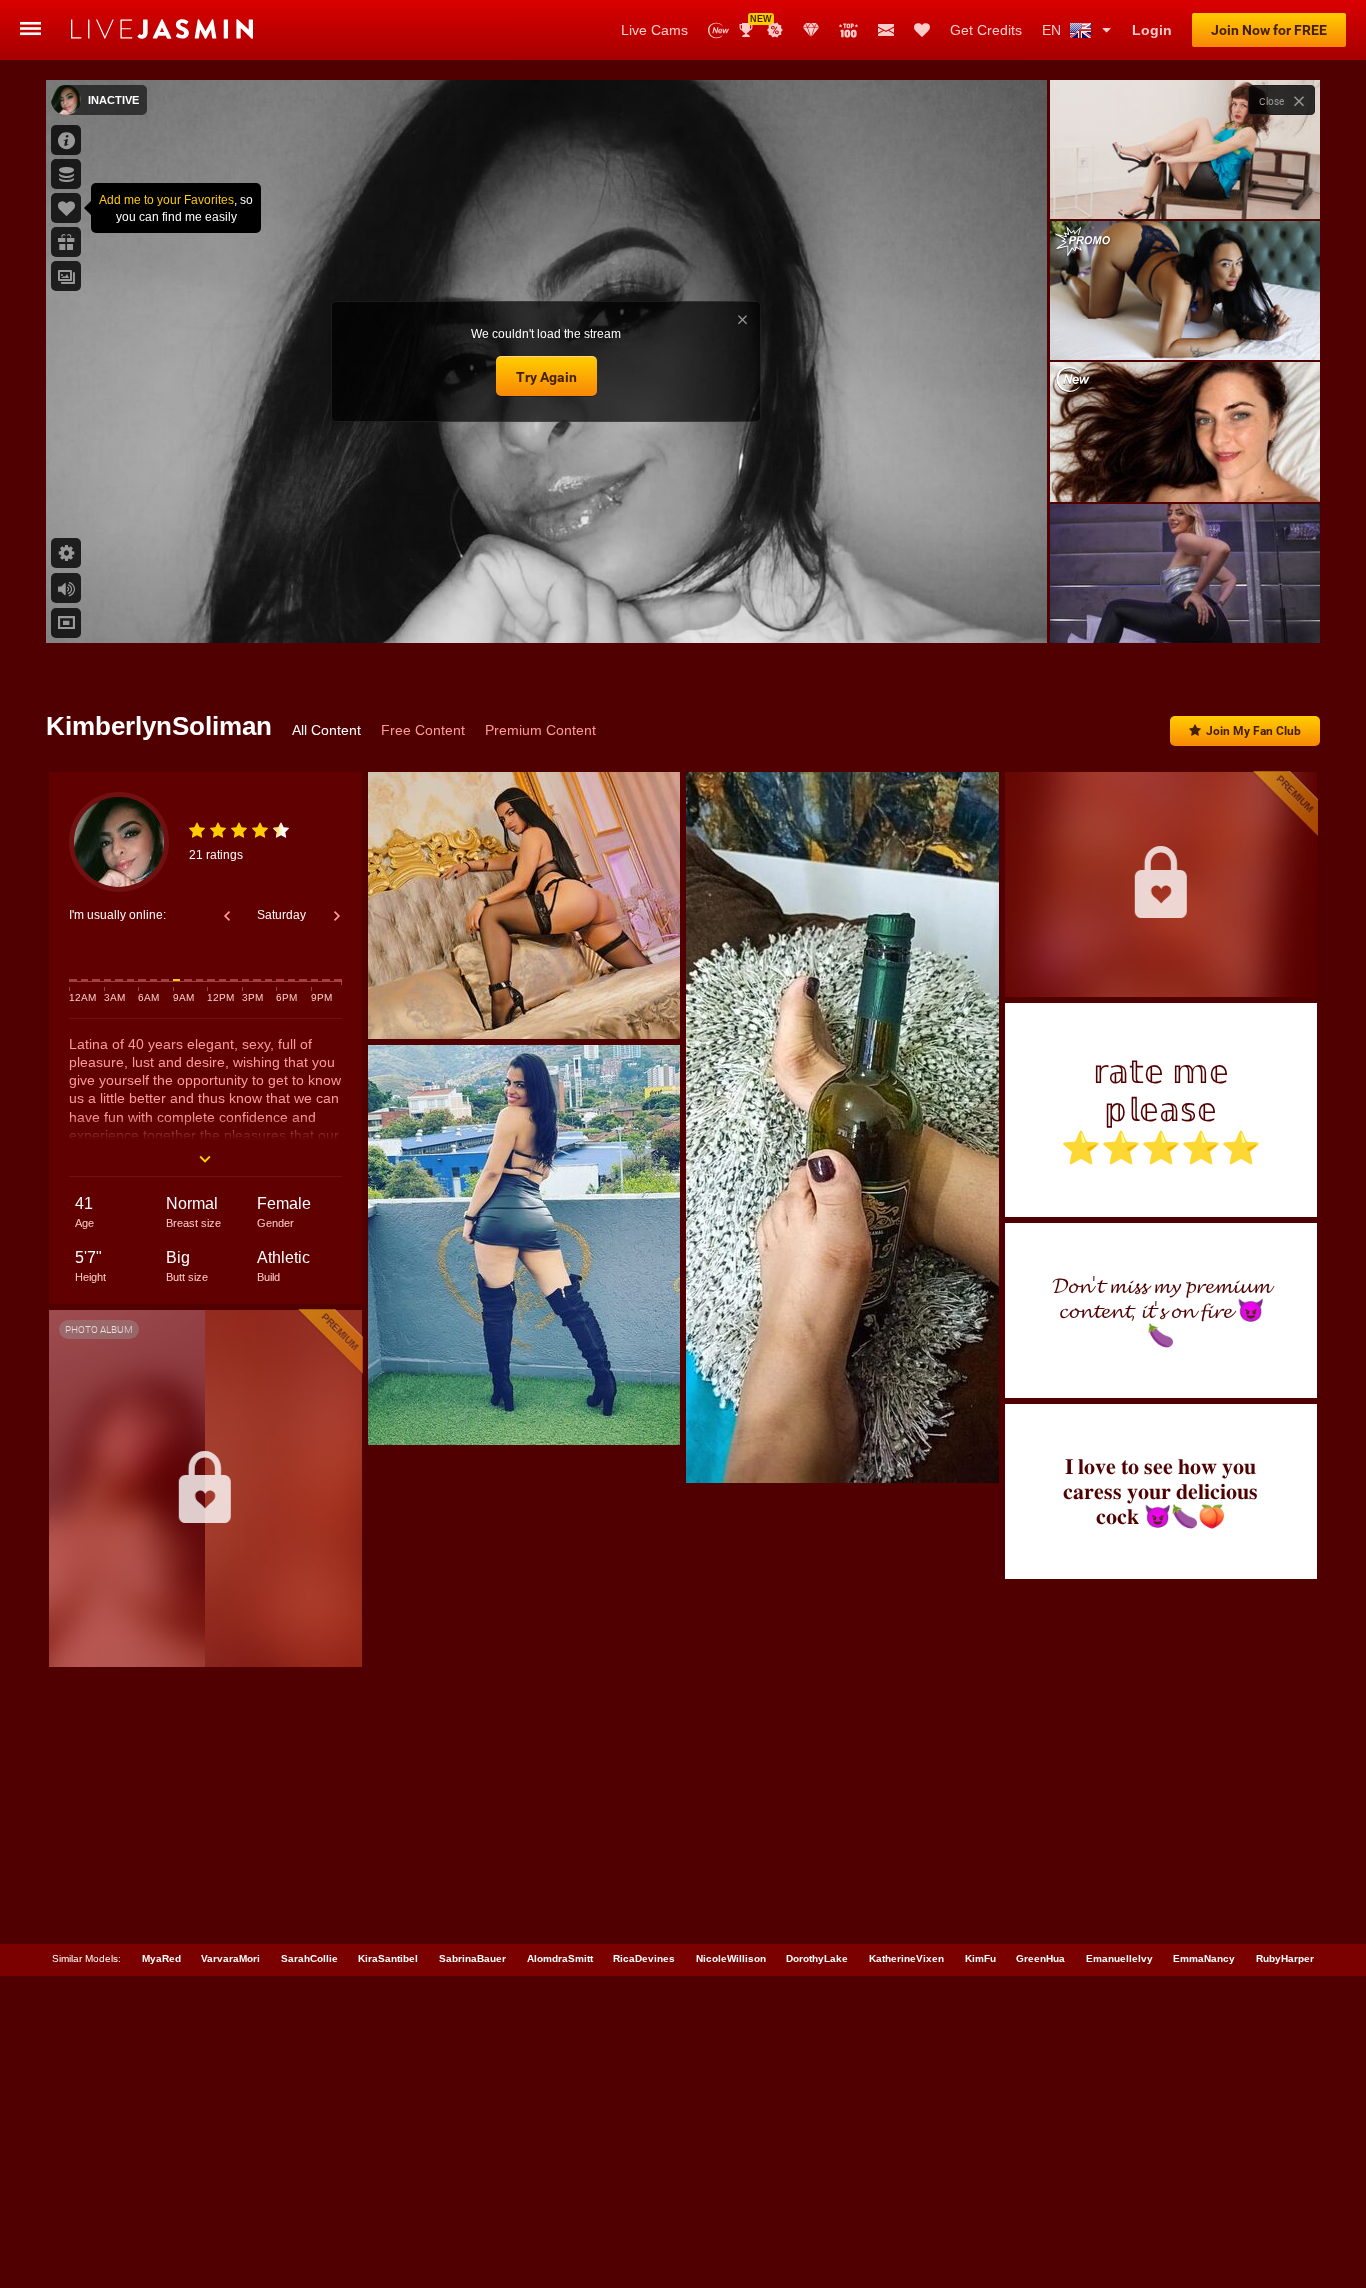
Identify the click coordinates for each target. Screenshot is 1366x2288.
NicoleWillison (731, 1958)
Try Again (546, 377)
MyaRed (161, 1958)
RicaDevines (644, 1958)
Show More (1184, 609)
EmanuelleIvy (1119, 1958)
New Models (718, 30)
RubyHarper (1285, 1958)
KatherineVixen (906, 1958)
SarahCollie (309, 1958)
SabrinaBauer (472, 1958)
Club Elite (811, 30)
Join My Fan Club (1253, 731)
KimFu (980, 1958)
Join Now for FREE (1269, 30)
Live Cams (654, 30)
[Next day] (337, 916)
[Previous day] (227, 916)
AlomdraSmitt (560, 1958)
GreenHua (1040, 1958)
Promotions (775, 30)
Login (1152, 30)
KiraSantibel (388, 1958)
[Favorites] (922, 30)
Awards (753, 23)
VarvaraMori (230, 1958)
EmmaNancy (1204, 1958)
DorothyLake (817, 1958)
